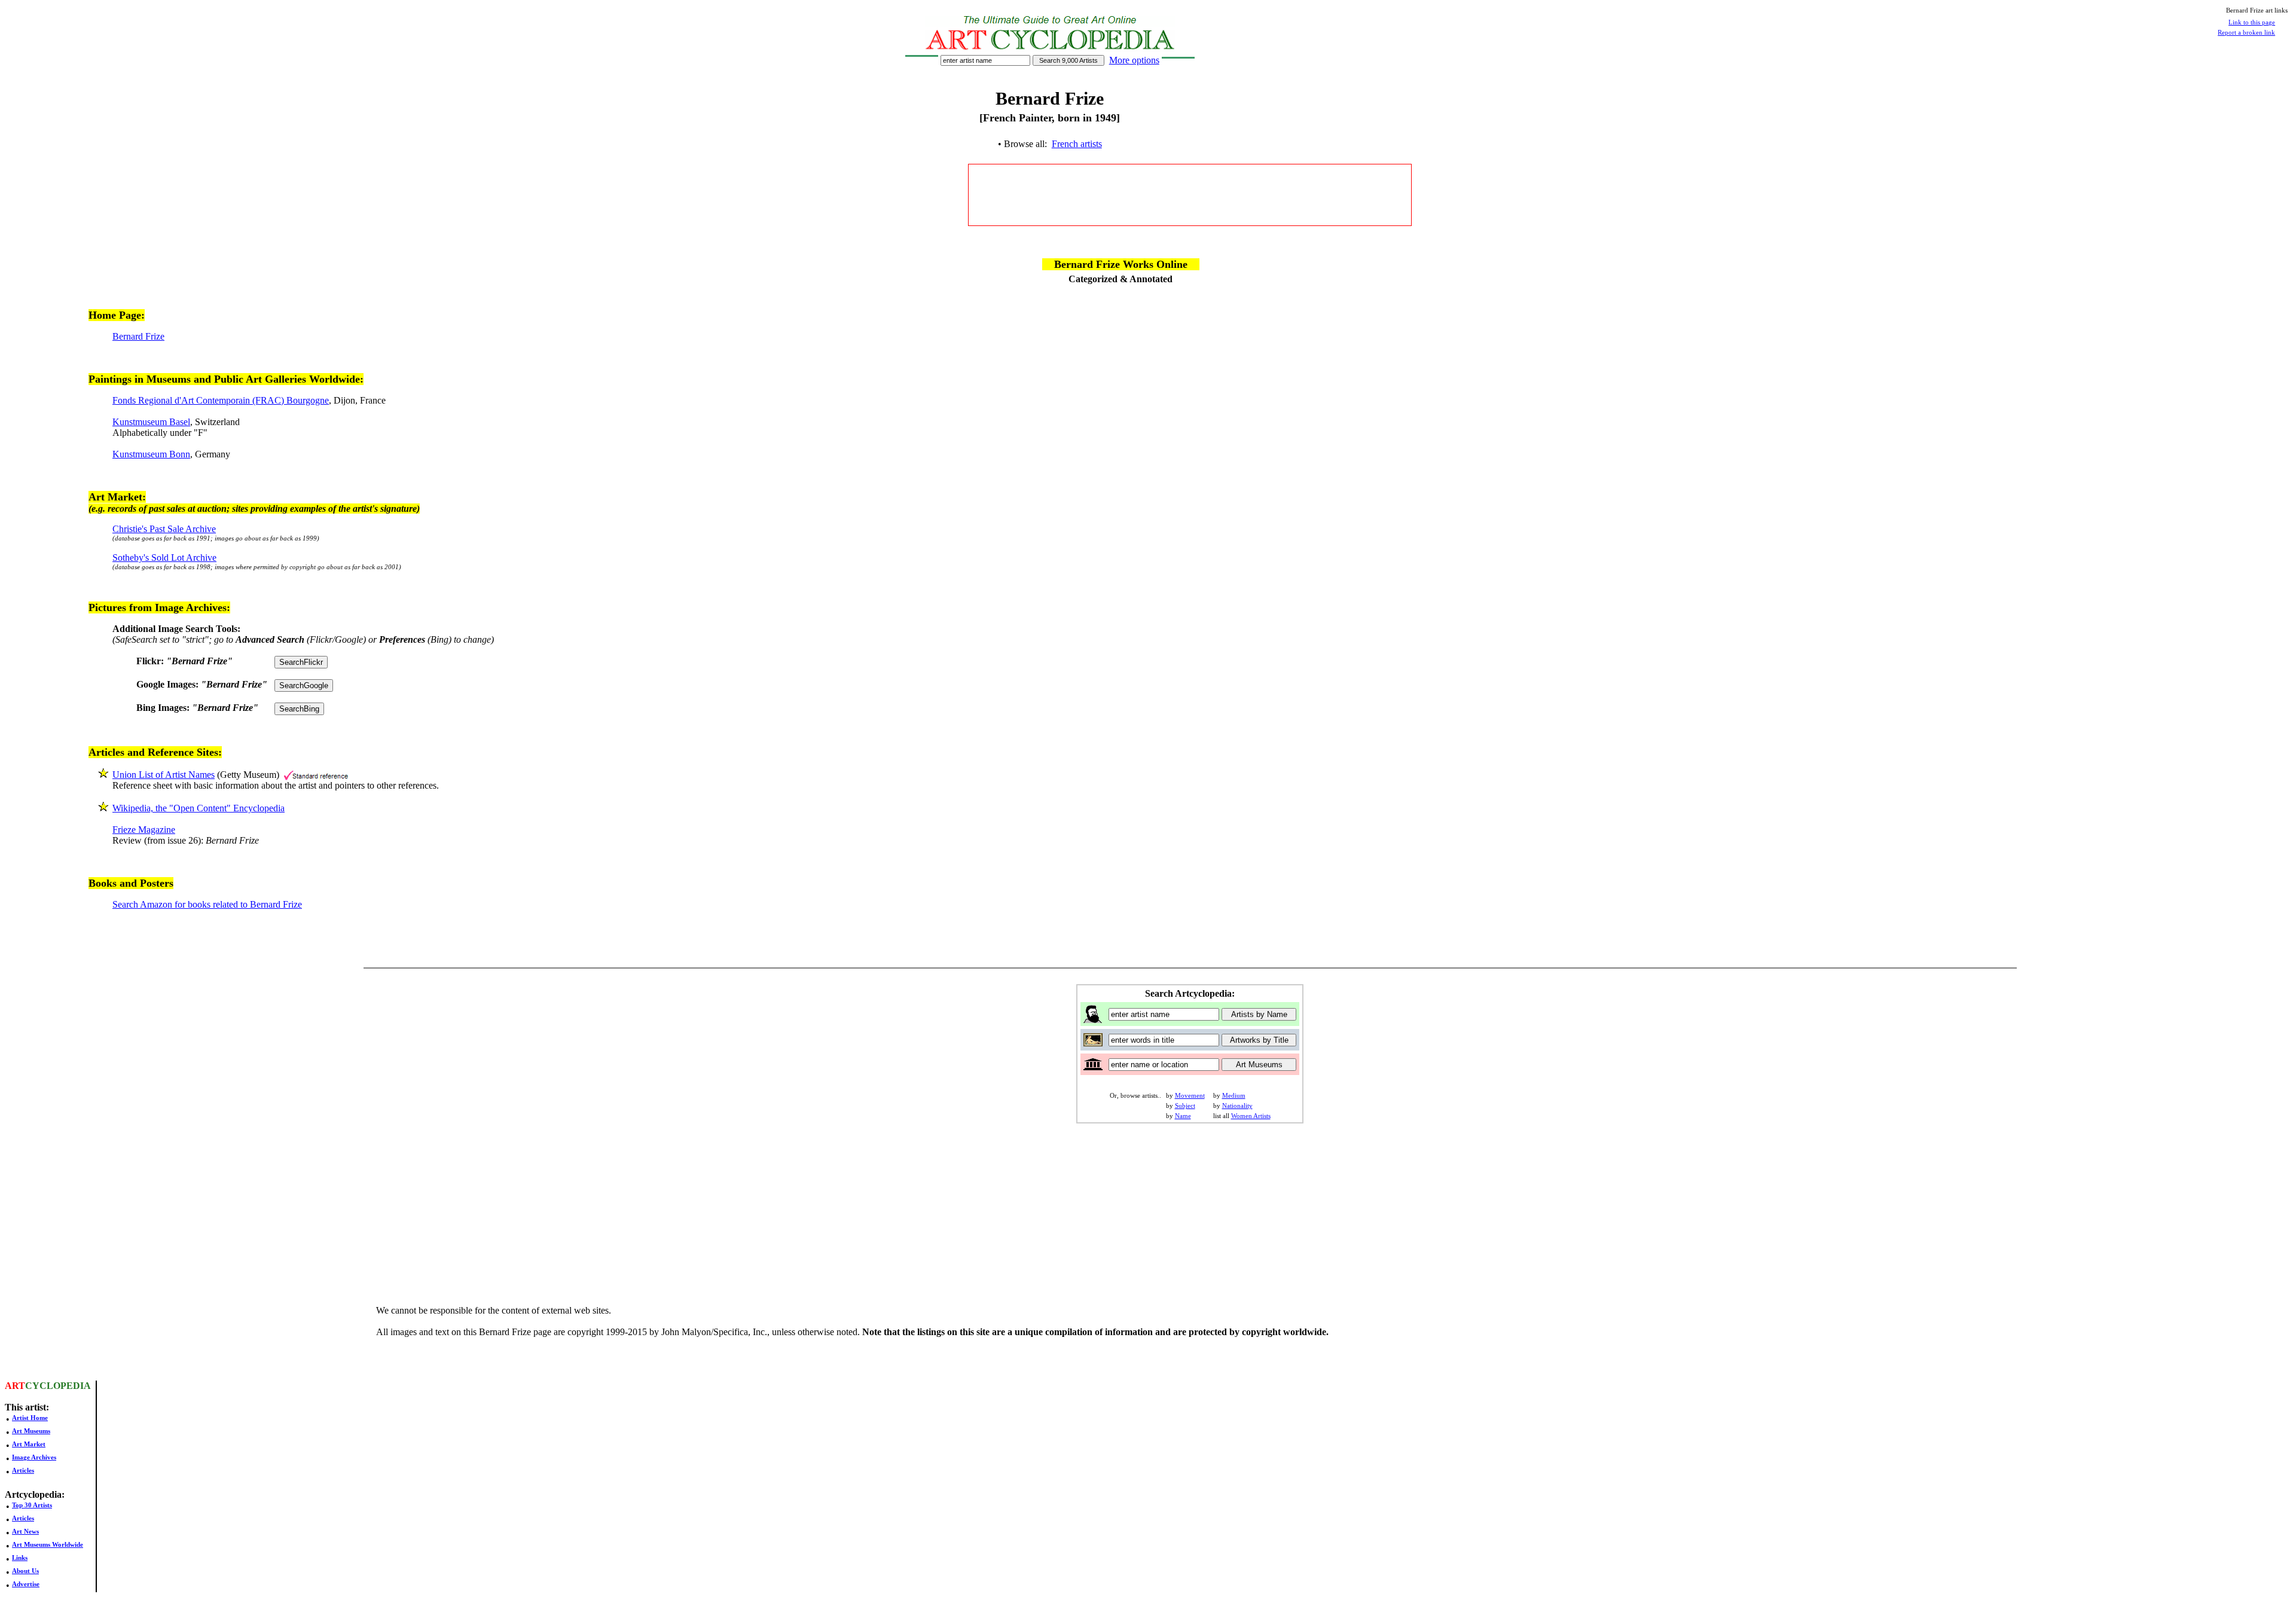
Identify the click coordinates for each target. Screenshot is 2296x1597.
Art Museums (31, 1431)
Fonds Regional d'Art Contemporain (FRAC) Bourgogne (221, 400)
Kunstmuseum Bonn (151, 454)
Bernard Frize (138, 336)
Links (20, 1558)
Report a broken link (2246, 32)
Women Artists (1251, 1116)
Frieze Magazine (144, 830)
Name (1183, 1116)
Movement (1190, 1095)
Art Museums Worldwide (48, 1544)
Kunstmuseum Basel (151, 422)
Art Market (29, 1444)
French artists (1077, 144)
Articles (23, 1470)
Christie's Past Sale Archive (164, 529)
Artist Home (30, 1418)
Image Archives (34, 1457)
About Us (25, 1571)
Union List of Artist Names (164, 775)
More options (1134, 60)
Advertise (26, 1584)
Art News (25, 1531)
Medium (1234, 1095)
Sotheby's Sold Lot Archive (164, 558)
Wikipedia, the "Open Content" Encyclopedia (199, 808)
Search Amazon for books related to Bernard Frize (207, 904)
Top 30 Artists (32, 1505)
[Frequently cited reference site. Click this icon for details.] (316, 775)
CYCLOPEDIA (58, 1386)
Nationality (1237, 1106)
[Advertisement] (1190, 195)
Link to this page (2252, 22)
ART (15, 1386)
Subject (1185, 1106)
